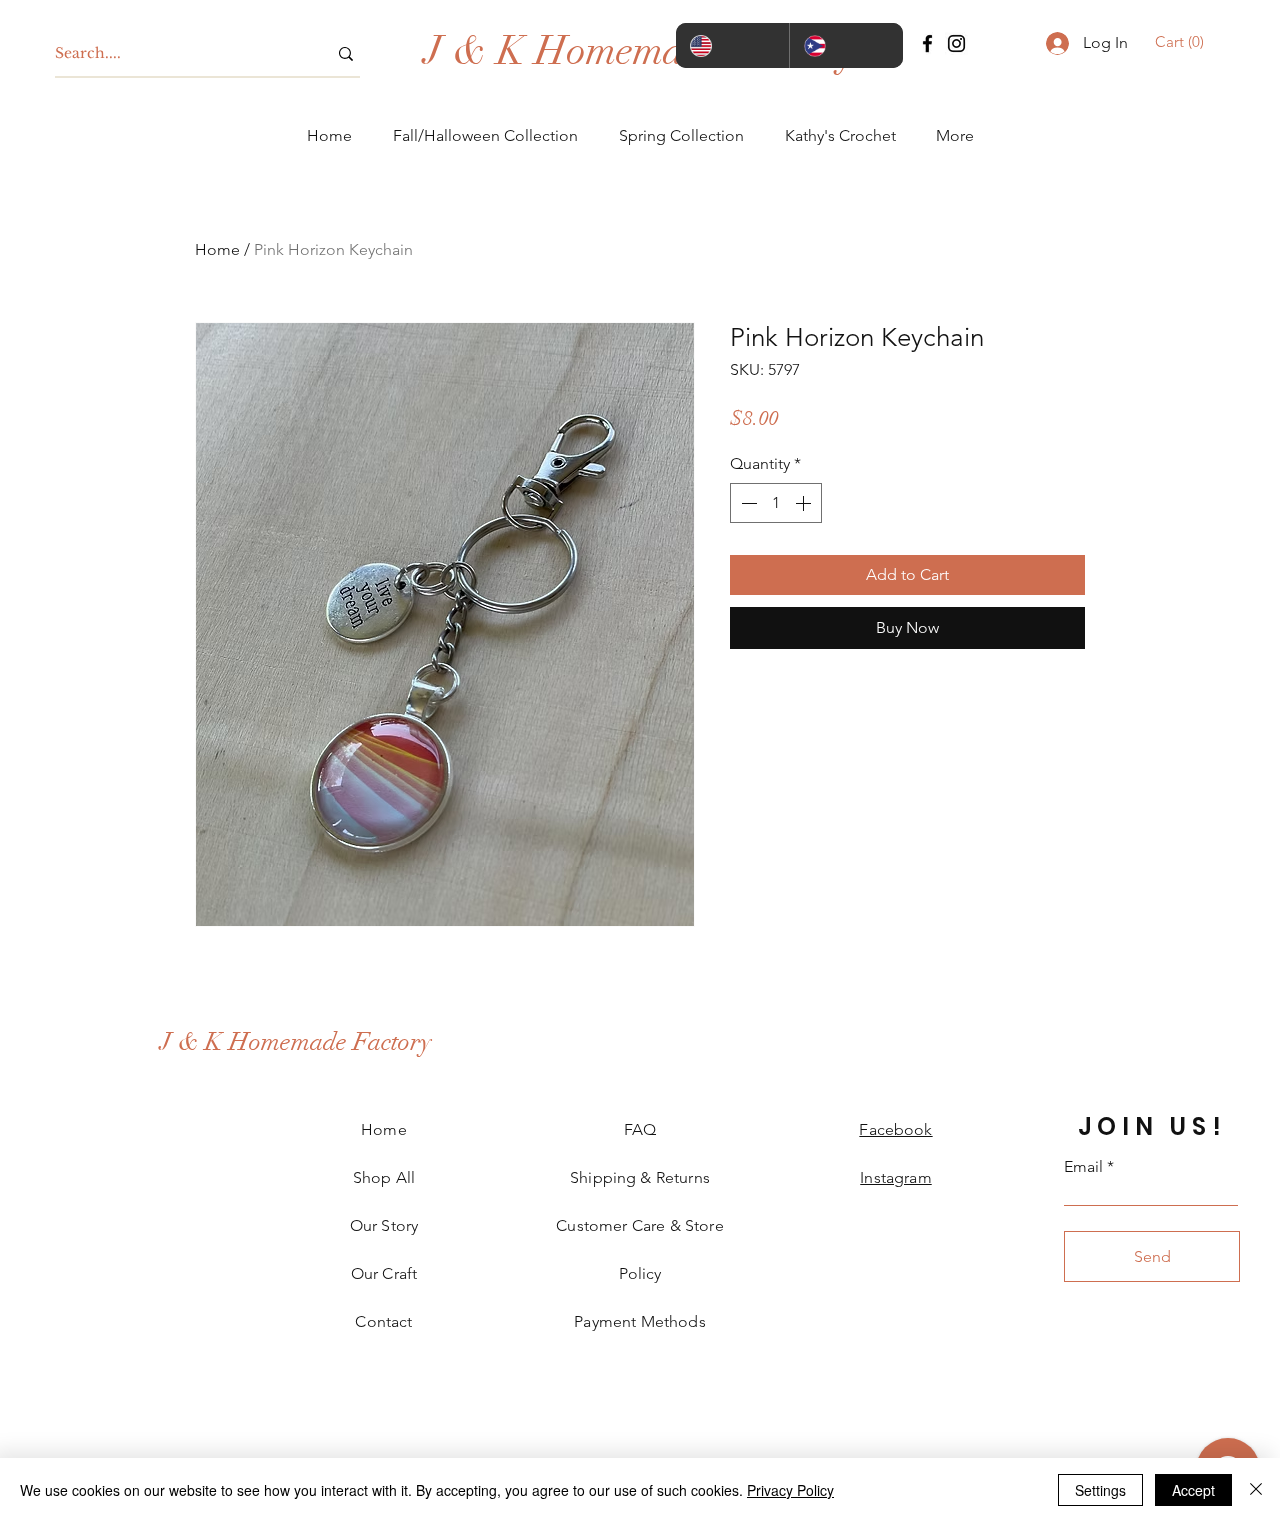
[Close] (1256, 1490)
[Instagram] (956, 43)
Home (217, 249)
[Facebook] (927, 43)
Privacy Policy (790, 1490)
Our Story (384, 1225)
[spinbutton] (776, 503)
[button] (1182, 42)
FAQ (640, 1129)
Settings (1100, 1490)
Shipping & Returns (640, 1177)
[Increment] (805, 503)
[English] (732, 45)
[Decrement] (747, 503)
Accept (1193, 1490)
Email (1083, 1167)
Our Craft (384, 1273)
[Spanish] (846, 45)
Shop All (384, 1177)
